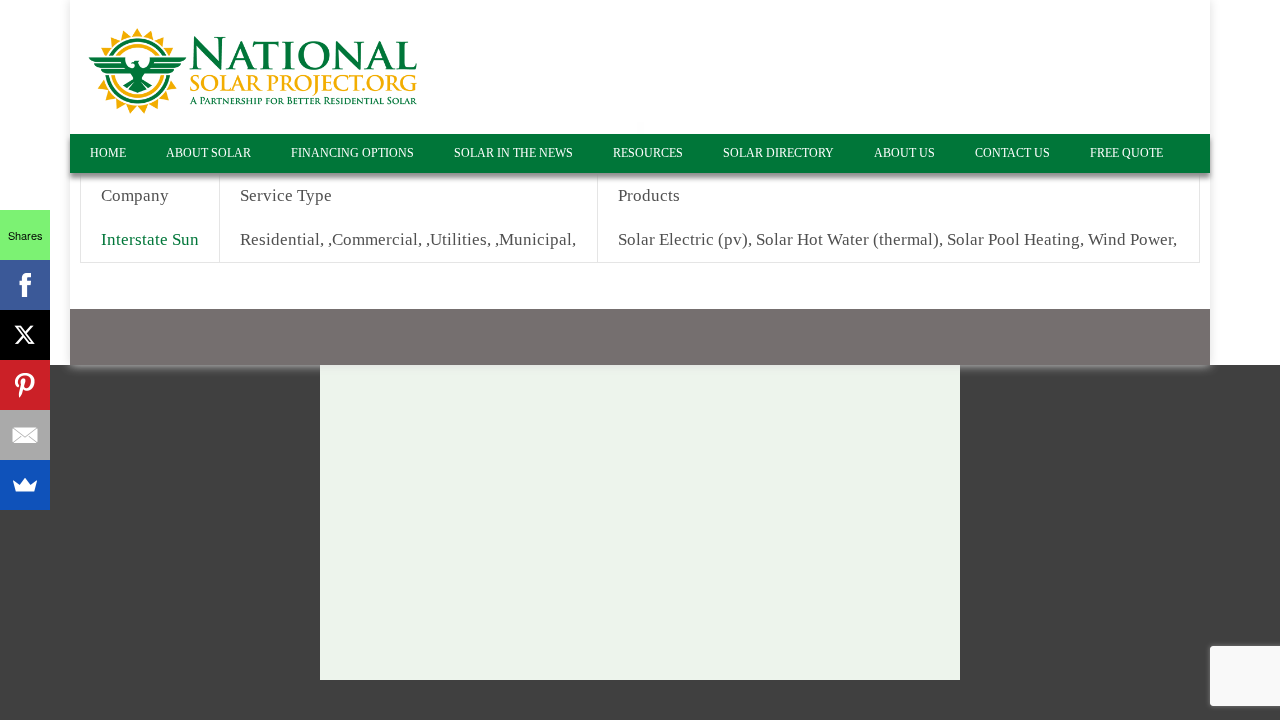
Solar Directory (778, 153)
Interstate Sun (150, 239)
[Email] (25, 435)
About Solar (208, 153)
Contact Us (1012, 153)
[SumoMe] (25, 485)
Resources (648, 153)
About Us (904, 153)
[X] (25, 335)
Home (108, 153)
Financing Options (352, 153)
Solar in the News (513, 153)
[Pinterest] (25, 385)
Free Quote (1126, 153)
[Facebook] (25, 285)
